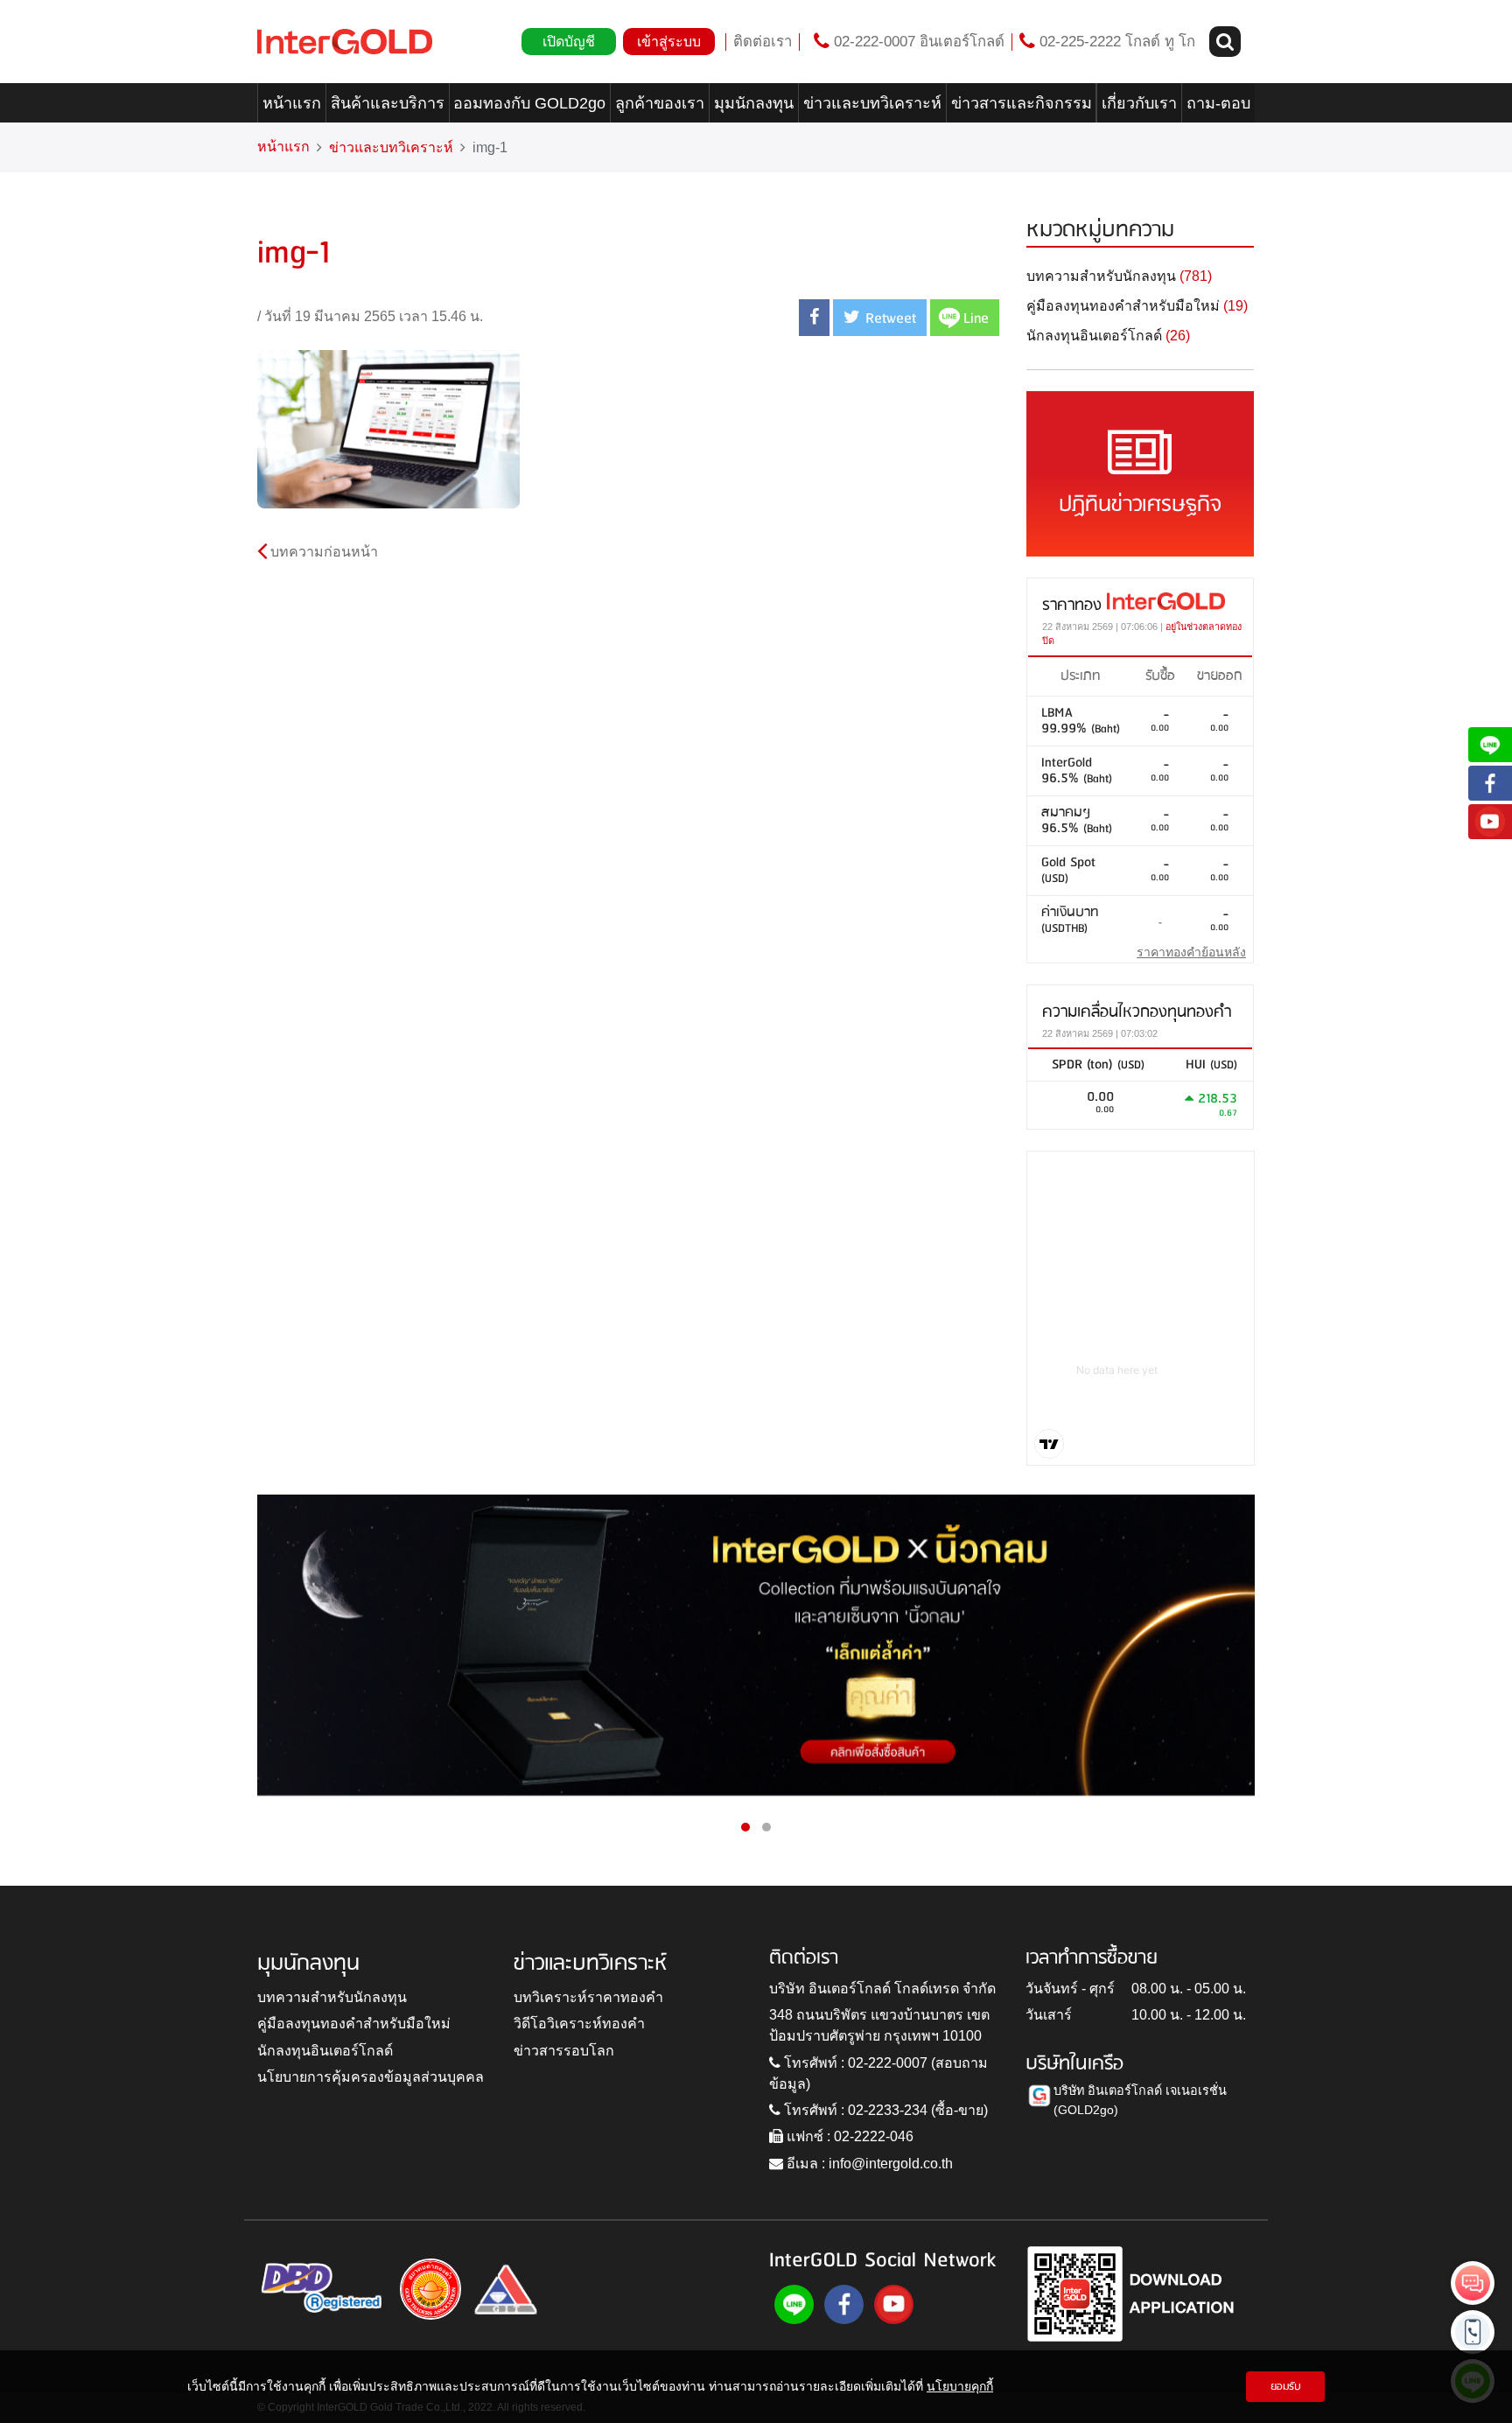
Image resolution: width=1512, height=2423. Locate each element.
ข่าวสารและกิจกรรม (1022, 103)
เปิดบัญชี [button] (569, 42)
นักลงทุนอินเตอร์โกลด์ (325, 2051)
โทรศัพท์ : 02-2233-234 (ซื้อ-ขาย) (884, 2110)
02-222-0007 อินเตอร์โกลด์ (917, 42)
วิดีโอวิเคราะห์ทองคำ (579, 2024)
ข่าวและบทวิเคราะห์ (872, 103)
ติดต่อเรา (763, 42)
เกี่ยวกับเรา (1139, 103)
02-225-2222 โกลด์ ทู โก (1115, 42)
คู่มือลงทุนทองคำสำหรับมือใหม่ (354, 2024)
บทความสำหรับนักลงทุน (332, 1997)
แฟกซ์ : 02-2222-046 (848, 2136)
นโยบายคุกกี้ (960, 2386)
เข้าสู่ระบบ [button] (669, 42)
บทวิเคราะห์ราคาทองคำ (588, 1997)
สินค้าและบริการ (388, 103)
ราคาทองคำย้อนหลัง (1191, 952)
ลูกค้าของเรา (660, 103)
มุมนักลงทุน (754, 103)
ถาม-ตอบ (1218, 103)
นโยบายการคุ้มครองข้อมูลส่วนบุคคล (371, 2077)
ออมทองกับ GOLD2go (529, 103)
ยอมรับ (1286, 2387)
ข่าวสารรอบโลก (564, 2051)
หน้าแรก (292, 103)
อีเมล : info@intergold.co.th (868, 2164)
